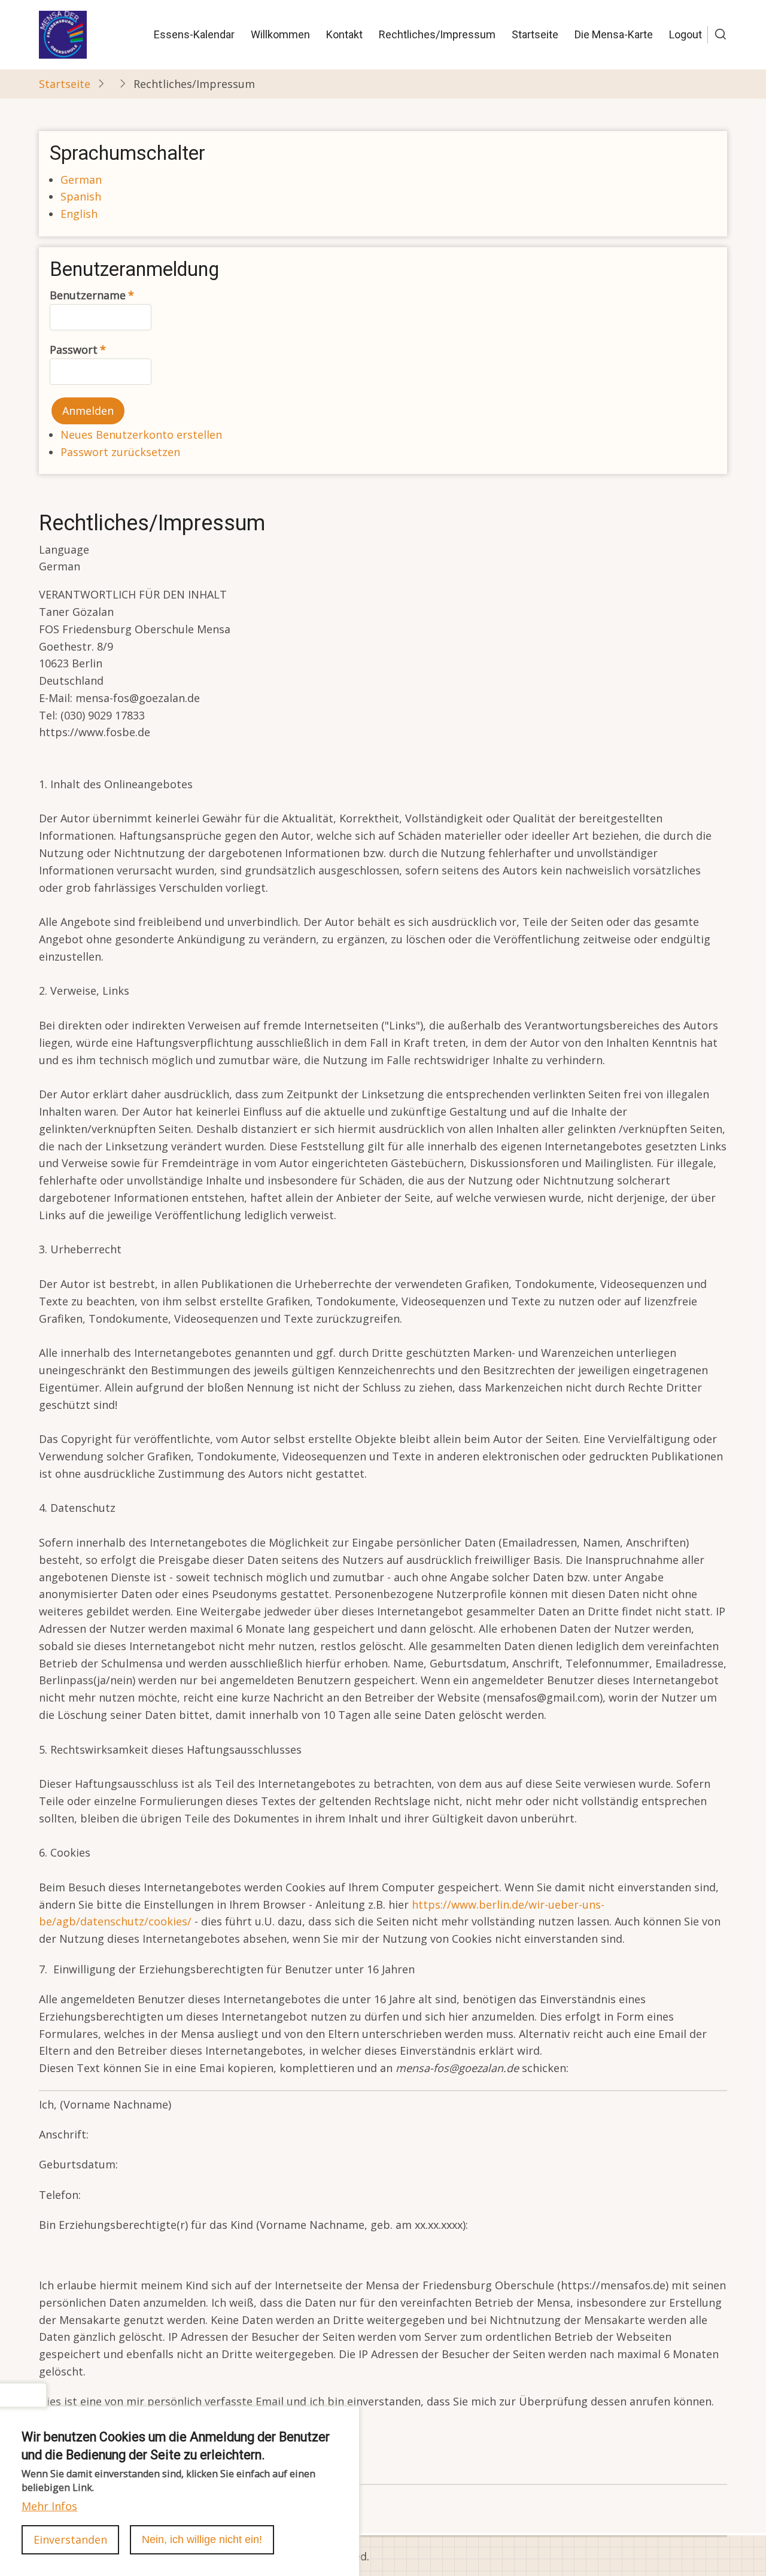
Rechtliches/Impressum (437, 34)
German (81, 180)
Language (64, 549)
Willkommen (280, 34)
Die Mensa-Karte (614, 34)
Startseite (535, 34)
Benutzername (88, 295)
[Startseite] (63, 34)
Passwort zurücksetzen (120, 452)
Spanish (81, 196)
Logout (686, 34)
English (79, 214)
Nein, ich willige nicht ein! (202, 2539)
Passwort (74, 350)
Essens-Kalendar (194, 34)
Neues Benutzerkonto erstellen (141, 435)
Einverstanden (70, 2539)
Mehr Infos (49, 2505)
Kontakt (344, 34)
